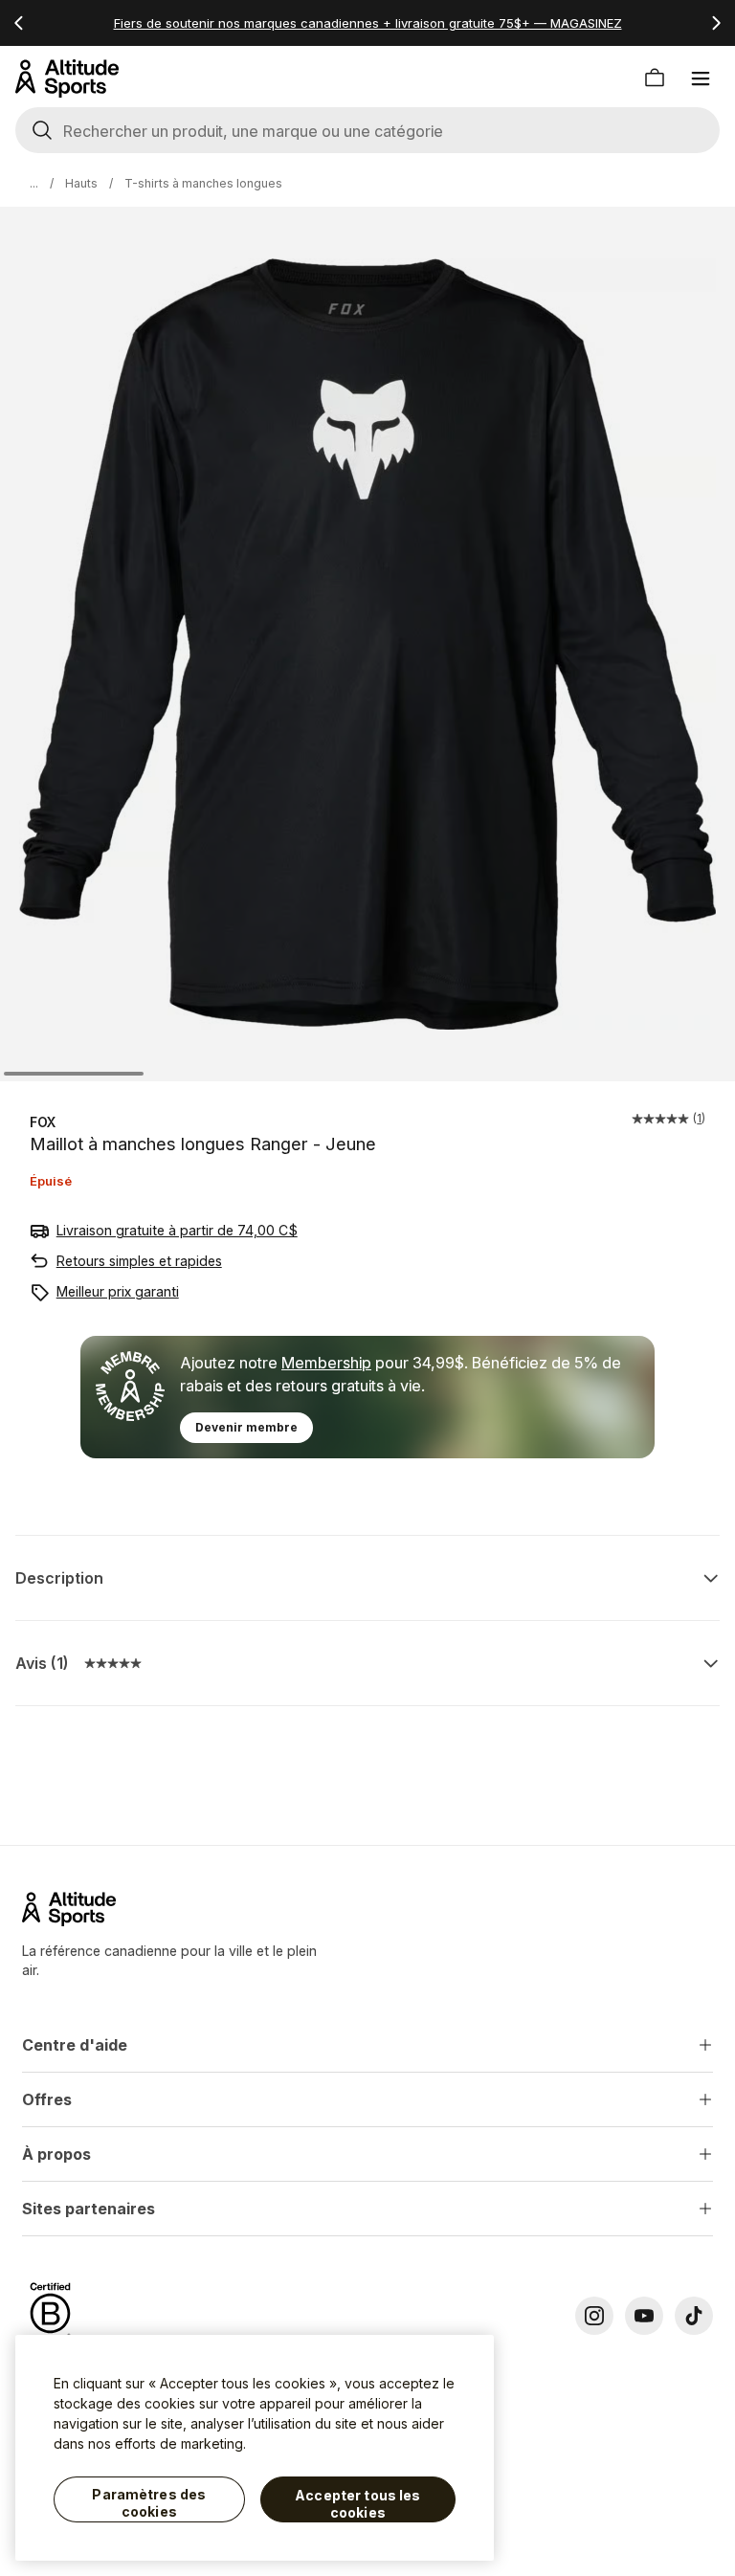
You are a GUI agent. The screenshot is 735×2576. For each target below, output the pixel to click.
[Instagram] (594, 2316)
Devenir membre (246, 1427)
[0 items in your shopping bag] (655, 78)
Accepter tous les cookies (357, 2504)
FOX (43, 1122)
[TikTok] (694, 2316)
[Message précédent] (19, 23)
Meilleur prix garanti (118, 1291)
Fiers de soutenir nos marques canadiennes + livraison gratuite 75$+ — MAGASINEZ (368, 23)
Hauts (81, 183)
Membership (326, 1363)
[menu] (701, 78)
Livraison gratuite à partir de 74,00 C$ (177, 1230)
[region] (255, 2448)
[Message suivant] (716, 23)
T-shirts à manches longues (203, 183)
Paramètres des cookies (149, 2503)
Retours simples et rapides (139, 1261)
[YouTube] (644, 2316)
